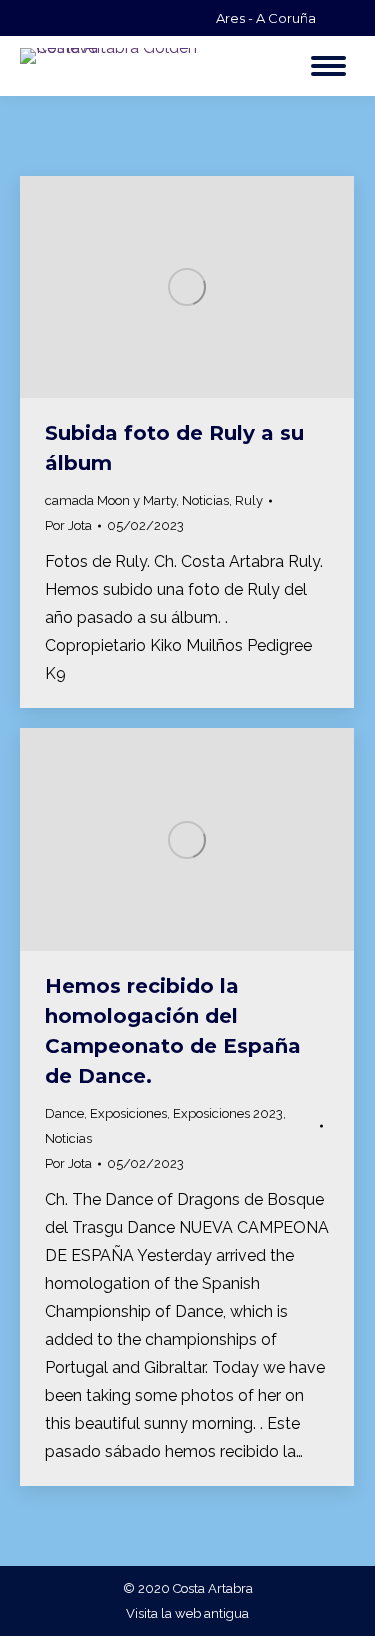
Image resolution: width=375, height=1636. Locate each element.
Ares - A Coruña (266, 18)
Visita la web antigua (187, 1613)
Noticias (205, 500)
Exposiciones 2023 (228, 1113)
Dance (64, 1113)
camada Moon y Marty (110, 500)
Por (68, 525)
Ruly (249, 500)
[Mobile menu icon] (328, 66)
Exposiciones (128, 1113)
